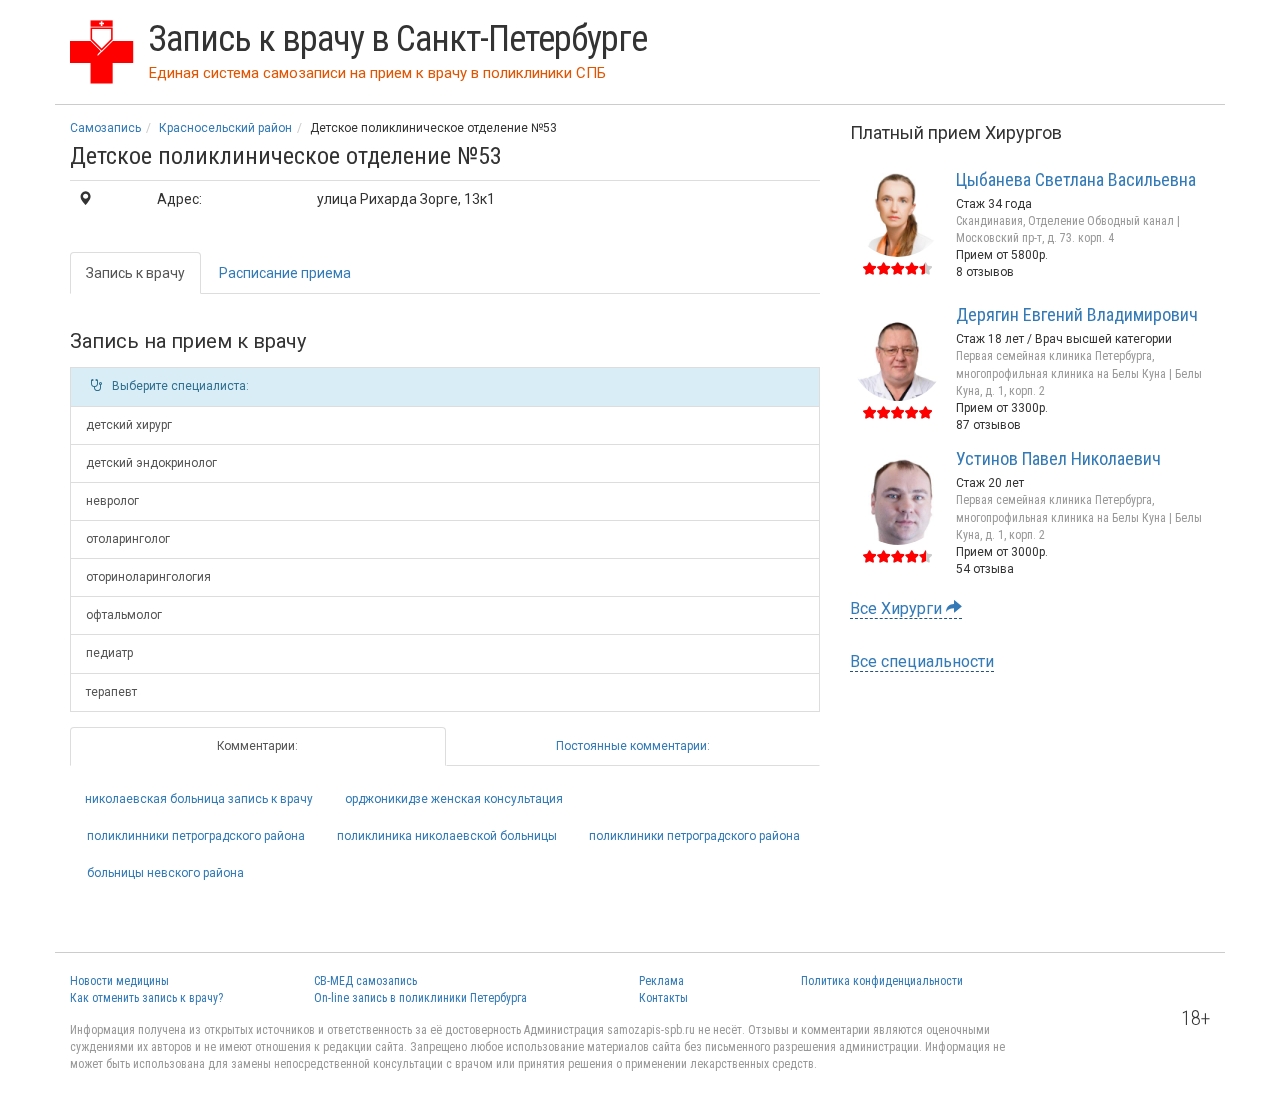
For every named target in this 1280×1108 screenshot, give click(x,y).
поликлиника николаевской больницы (447, 836)
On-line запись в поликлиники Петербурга (420, 998)
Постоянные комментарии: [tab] (633, 746)
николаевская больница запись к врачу (199, 799)
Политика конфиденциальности (882, 981)
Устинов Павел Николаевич (1058, 458)
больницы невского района (165, 873)
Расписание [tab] (285, 273)
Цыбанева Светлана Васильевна (1076, 179)
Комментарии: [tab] (257, 746)
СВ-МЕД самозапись (365, 981)
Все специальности (922, 661)
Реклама (661, 981)
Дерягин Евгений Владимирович (1077, 314)
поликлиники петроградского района (694, 836)
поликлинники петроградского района (196, 836)
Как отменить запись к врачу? (146, 998)
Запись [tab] (135, 273)
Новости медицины (119, 981)
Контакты (663, 998)
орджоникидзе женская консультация (454, 799)
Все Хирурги (898, 608)
